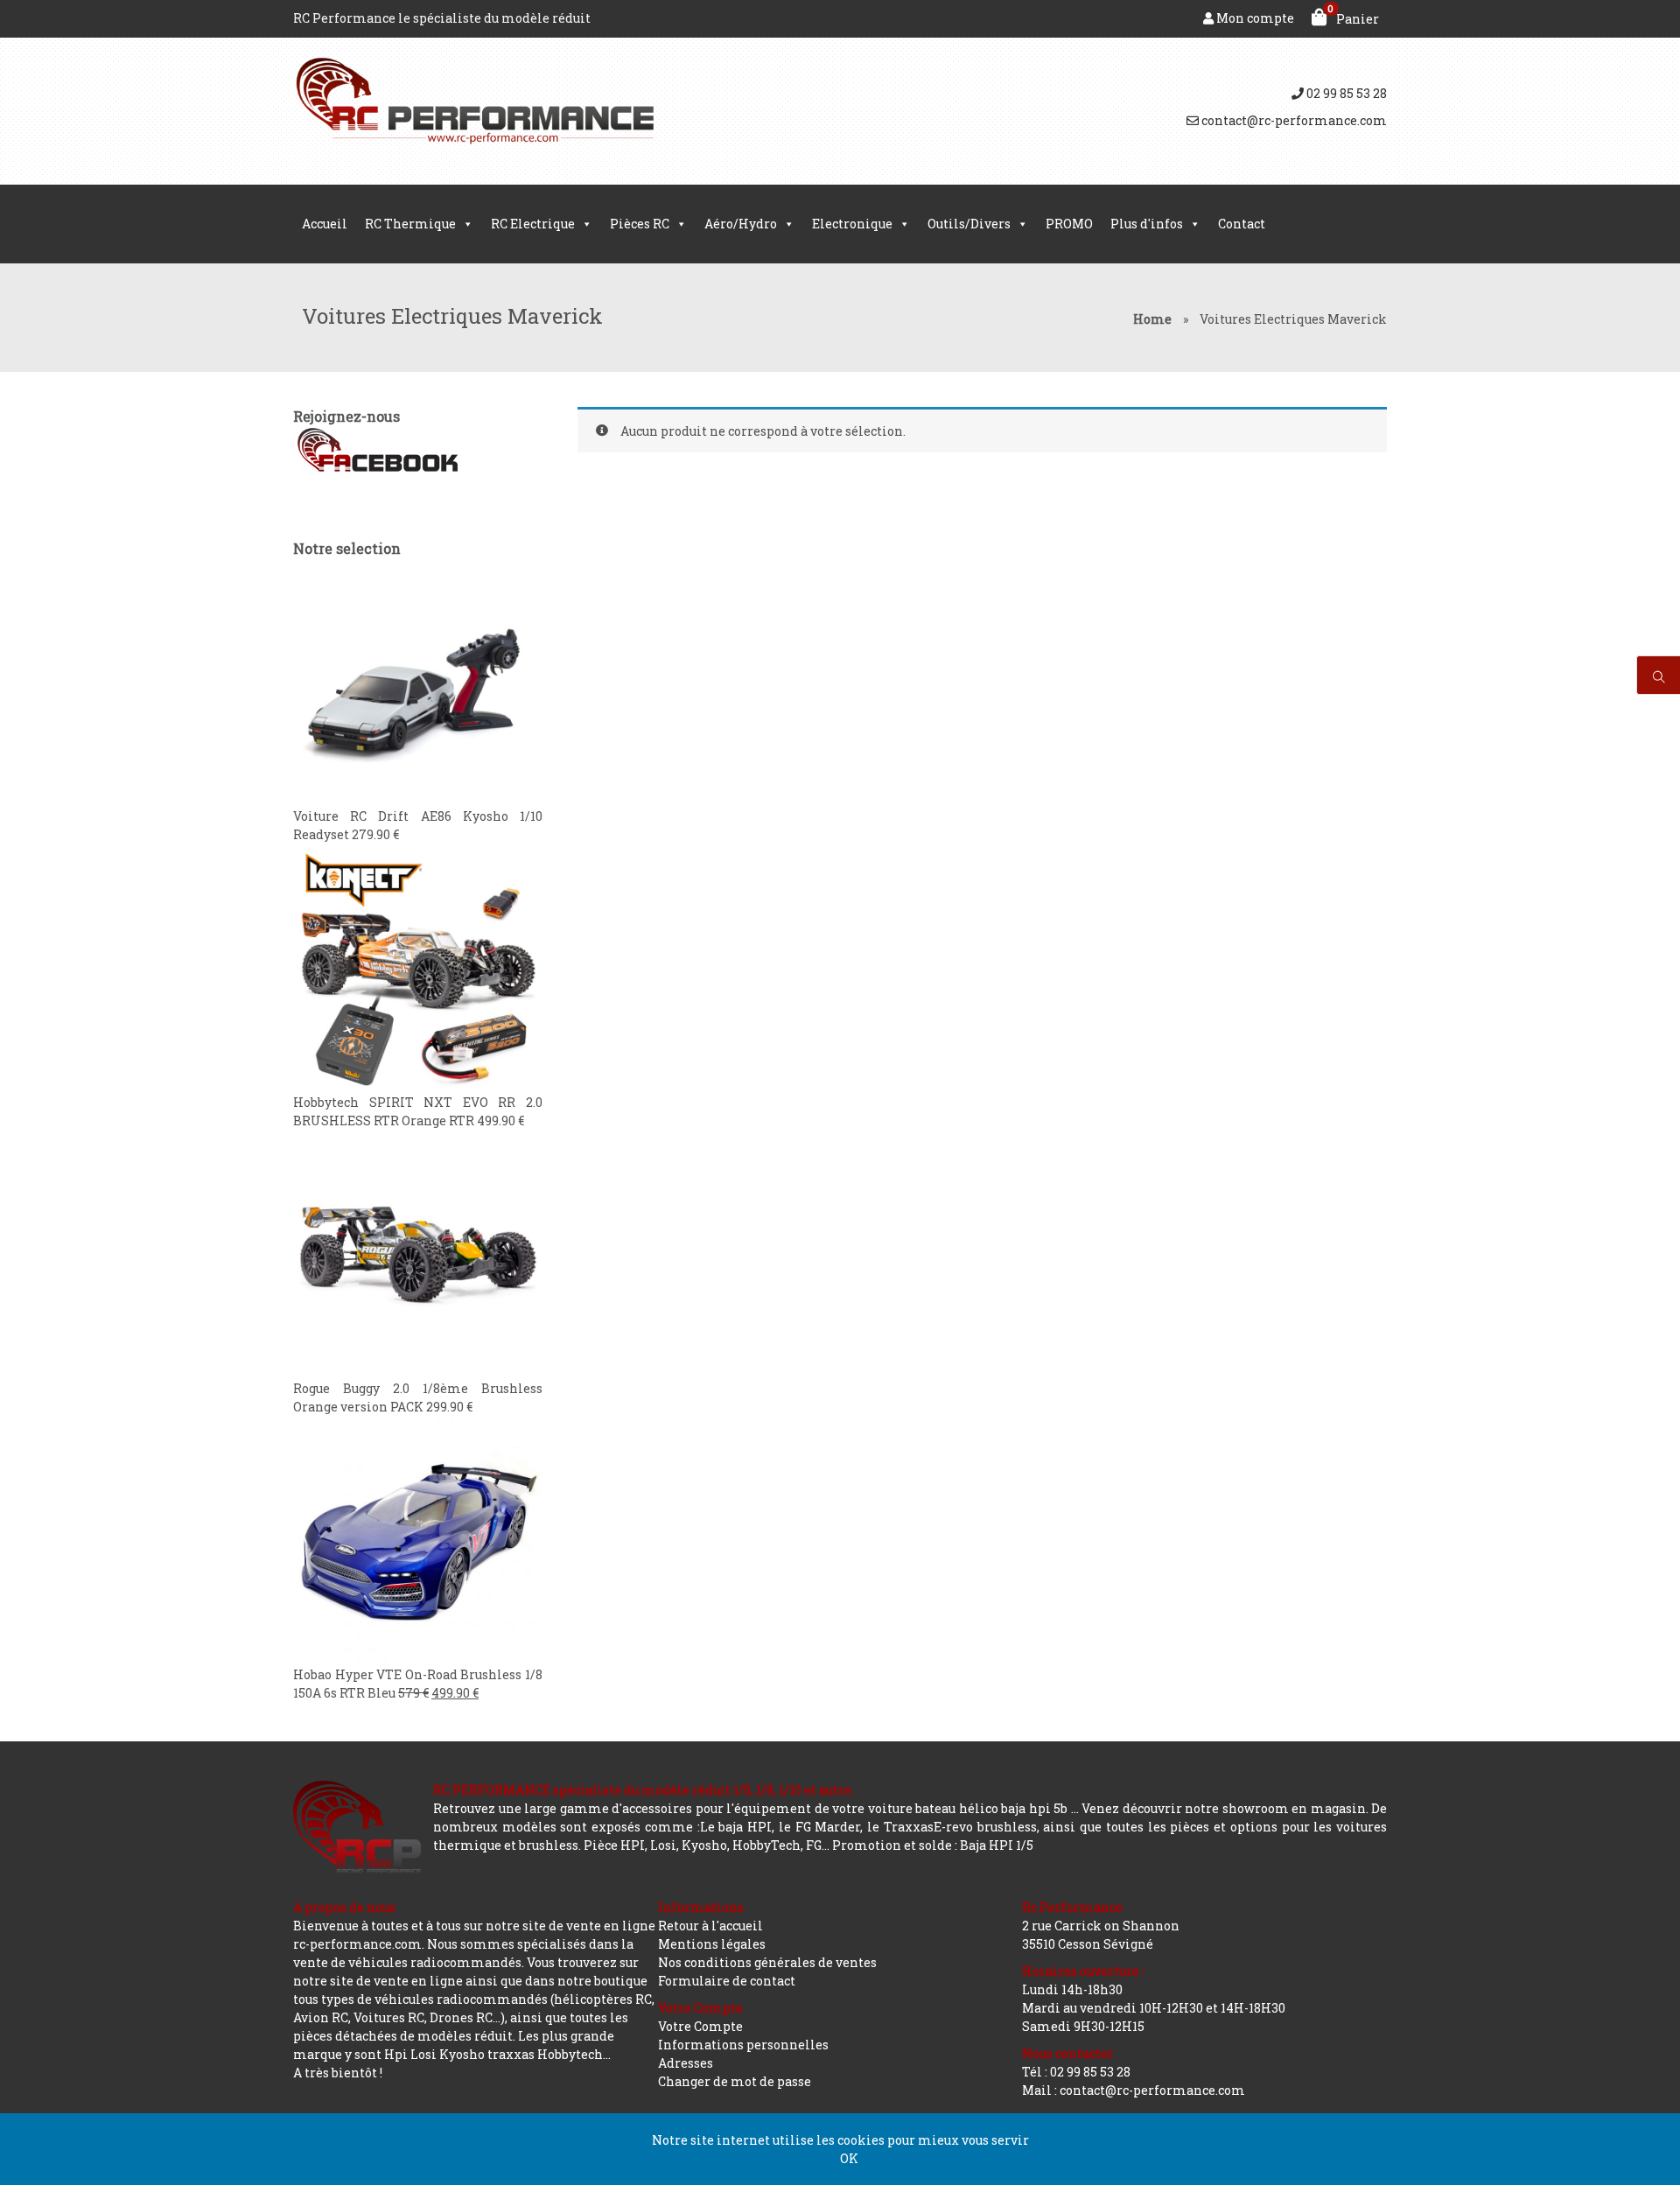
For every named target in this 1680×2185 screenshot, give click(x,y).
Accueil (325, 224)
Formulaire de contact (727, 1981)
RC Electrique (533, 224)
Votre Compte (700, 2026)
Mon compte (1254, 18)
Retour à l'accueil (710, 1926)
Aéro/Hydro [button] (741, 224)
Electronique (852, 224)
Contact (1242, 224)
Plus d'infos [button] (1147, 224)
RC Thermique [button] (410, 224)
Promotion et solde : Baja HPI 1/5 (933, 1845)
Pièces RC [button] (640, 224)
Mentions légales (712, 1944)
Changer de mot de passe (735, 2081)
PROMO (1069, 224)
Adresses (686, 2063)
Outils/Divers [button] (969, 224)
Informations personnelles (743, 2045)
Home (1152, 319)
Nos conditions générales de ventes (767, 1962)
